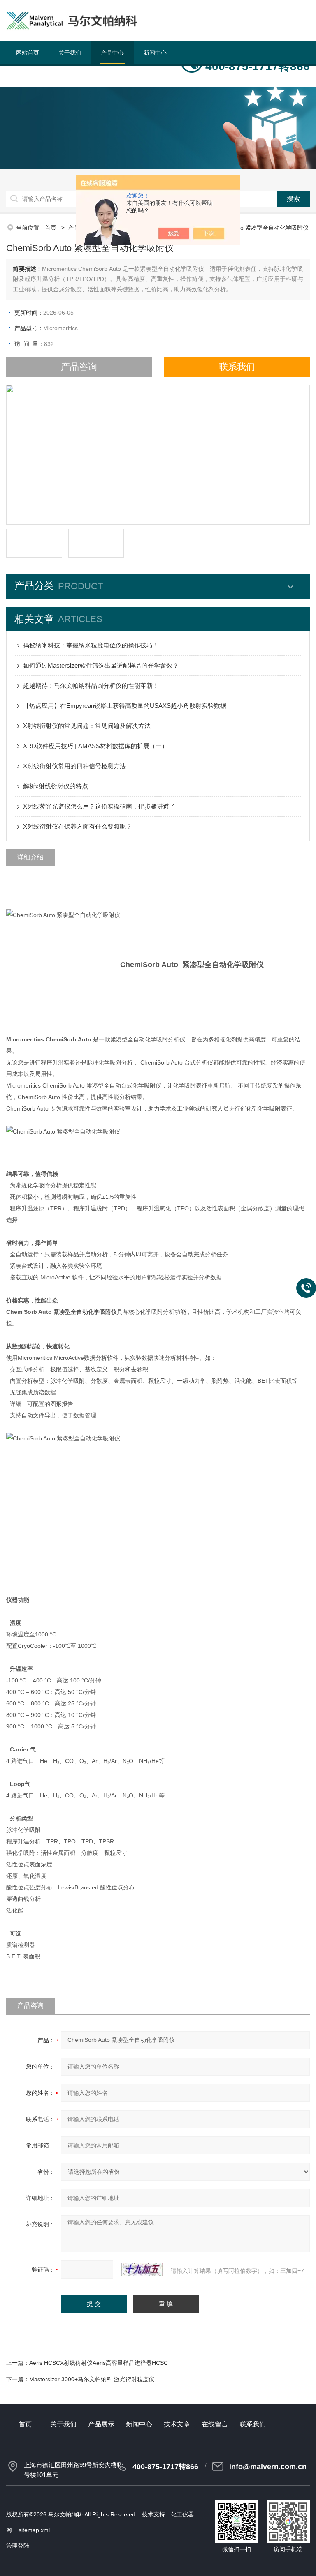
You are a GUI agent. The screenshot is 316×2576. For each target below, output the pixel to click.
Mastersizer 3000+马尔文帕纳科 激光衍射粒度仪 (92, 2379)
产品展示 (101, 2424)
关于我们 (70, 53)
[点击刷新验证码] (142, 2270)
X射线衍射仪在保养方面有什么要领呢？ (78, 826)
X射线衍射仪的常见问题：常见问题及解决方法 (87, 726)
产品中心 (112, 53)
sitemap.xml (34, 2530)
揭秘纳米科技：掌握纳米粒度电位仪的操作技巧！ (91, 645)
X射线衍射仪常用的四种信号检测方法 (74, 766)
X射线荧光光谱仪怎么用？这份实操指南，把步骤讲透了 (99, 806)
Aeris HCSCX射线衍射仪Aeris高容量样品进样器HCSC (99, 2363)
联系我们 (112, 76)
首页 (51, 228)
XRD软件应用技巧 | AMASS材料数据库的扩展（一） (95, 746)
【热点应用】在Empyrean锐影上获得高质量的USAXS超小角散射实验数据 (125, 706)
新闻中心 (155, 53)
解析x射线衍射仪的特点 (56, 786)
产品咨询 (79, 367)
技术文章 (28, 76)
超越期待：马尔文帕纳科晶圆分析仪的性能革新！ (91, 685)
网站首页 (28, 53)
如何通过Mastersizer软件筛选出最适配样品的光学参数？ (101, 665)
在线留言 (70, 76)
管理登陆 (18, 2546)
